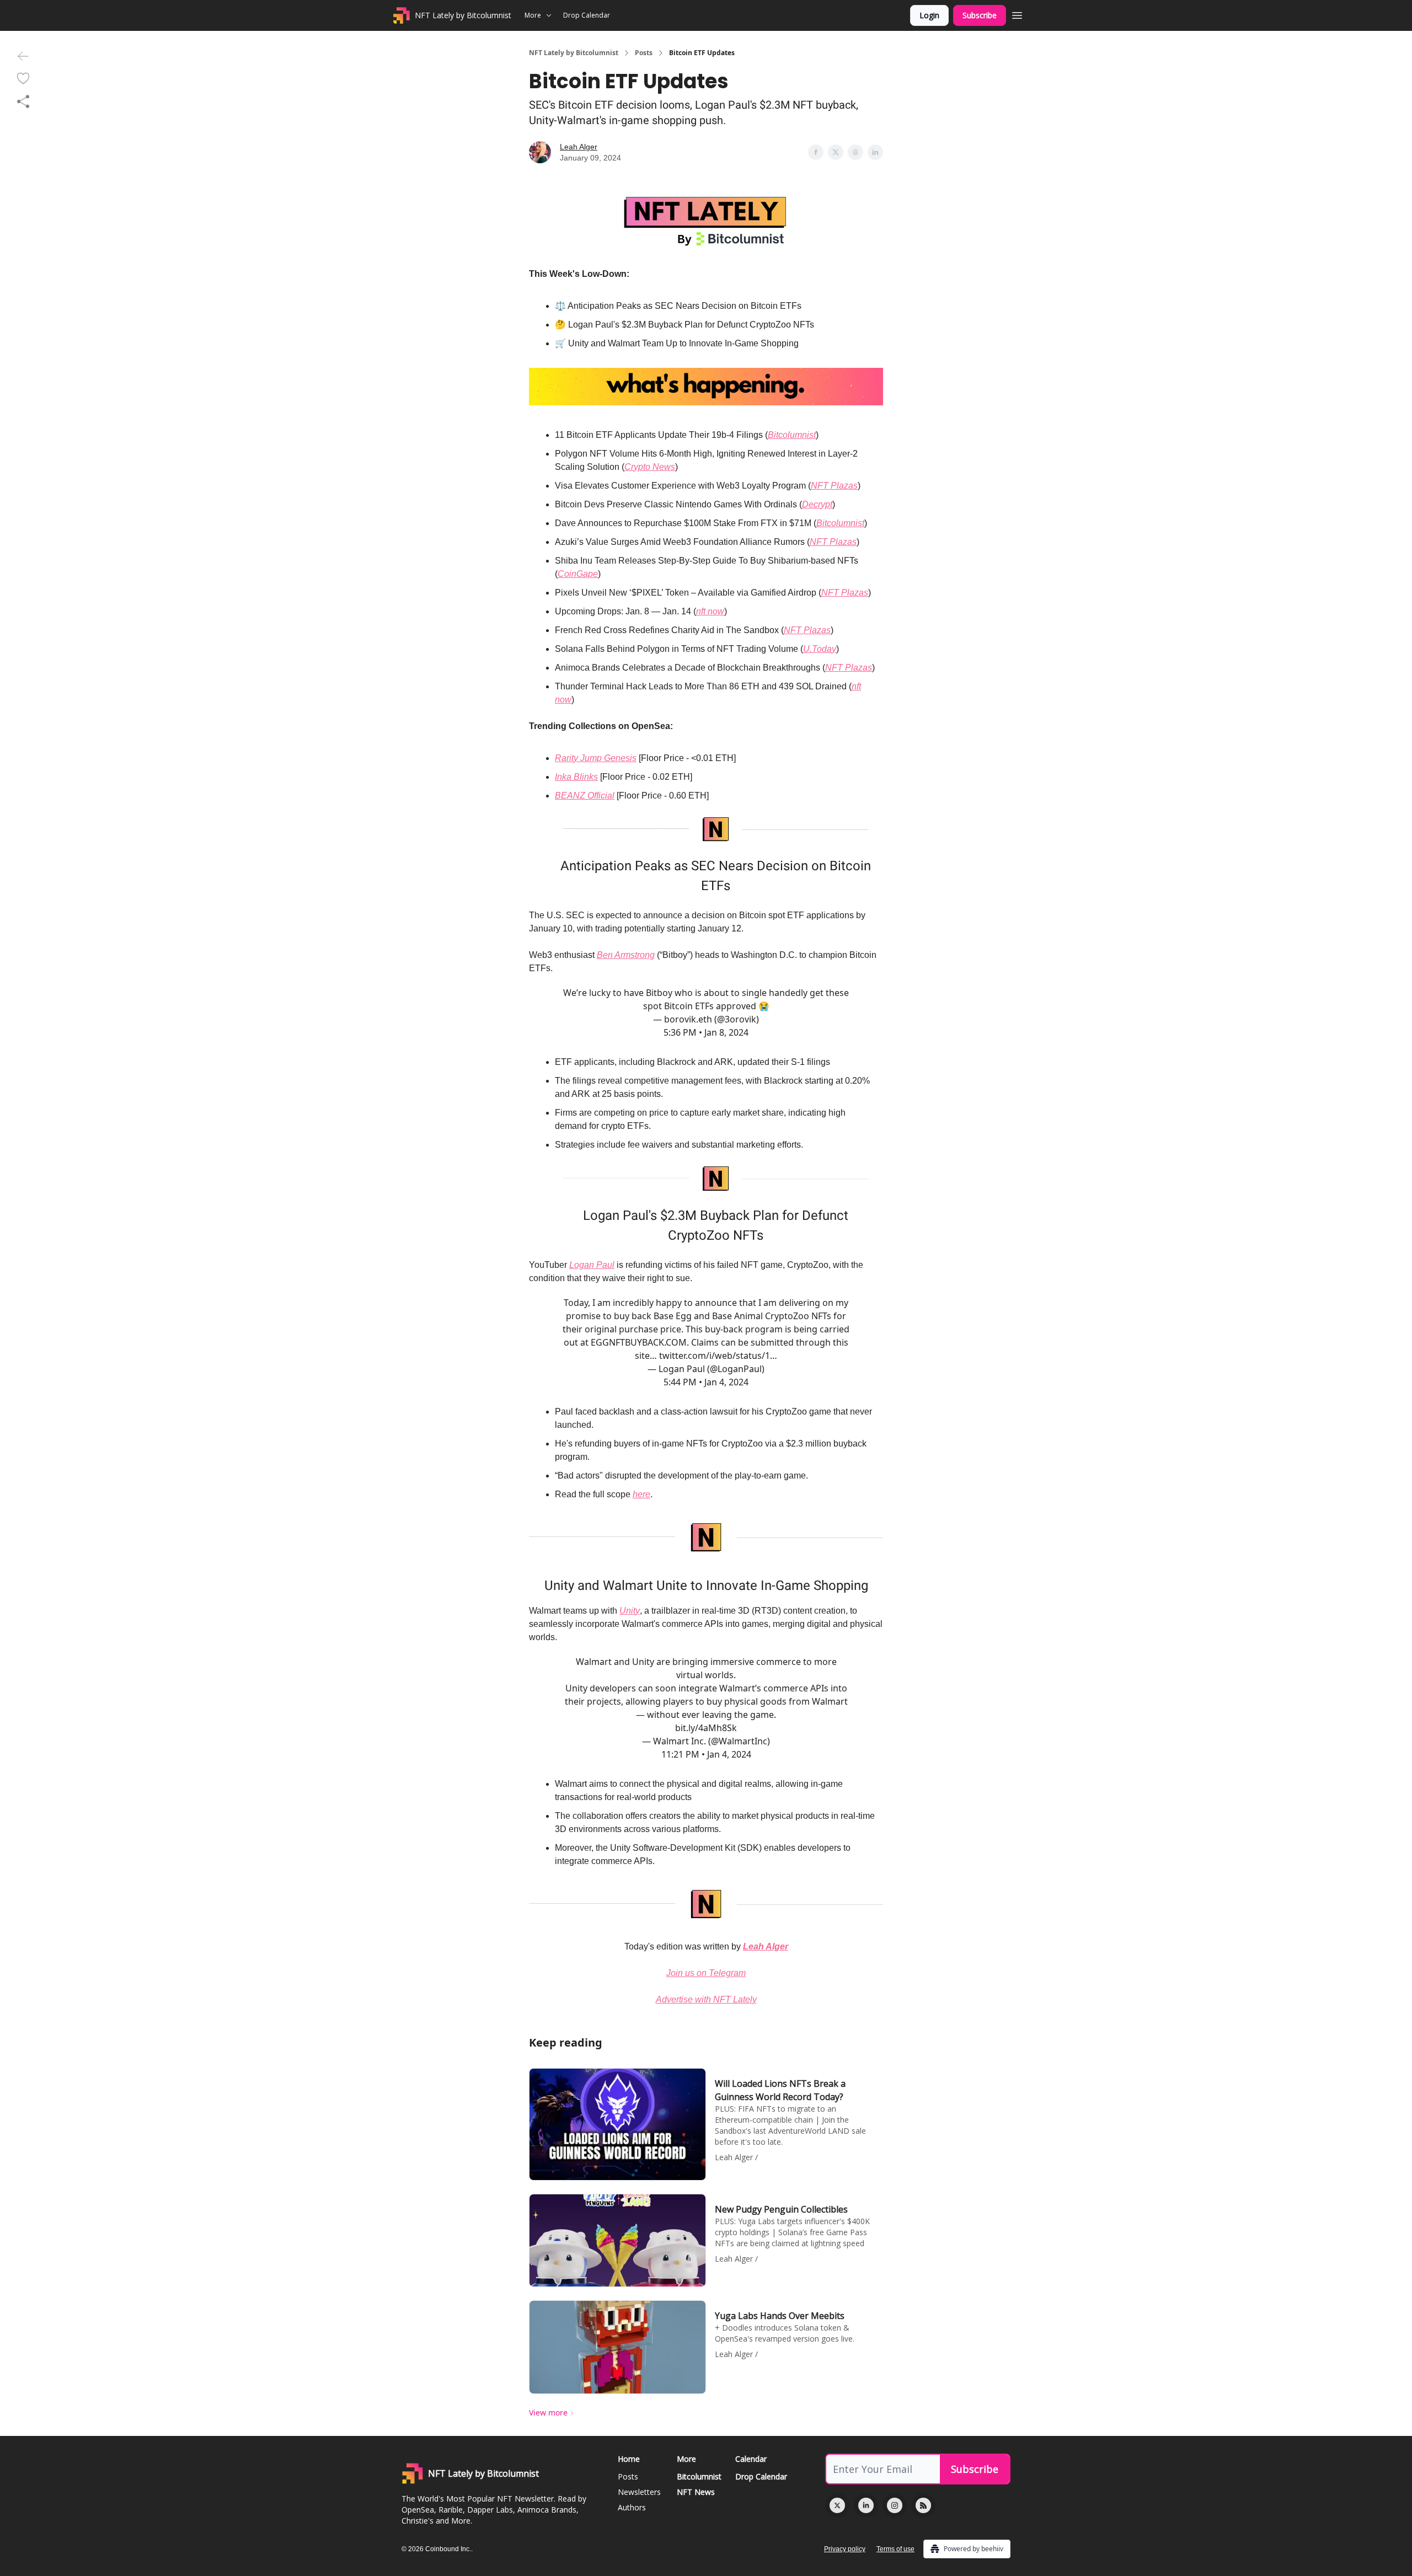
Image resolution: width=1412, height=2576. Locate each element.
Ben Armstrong (626, 955)
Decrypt (817, 504)
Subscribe (980, 15)
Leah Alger (579, 147)
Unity (630, 1611)
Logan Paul (592, 1265)
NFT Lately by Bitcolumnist (574, 53)
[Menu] (1017, 14)
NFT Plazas (834, 486)
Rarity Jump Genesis (596, 758)
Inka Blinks (576, 777)
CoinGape (578, 574)
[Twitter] (837, 2505)
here (641, 1494)
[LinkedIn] (866, 2505)
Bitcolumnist (792, 435)
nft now (710, 611)
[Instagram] (895, 2505)
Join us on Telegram (706, 1973)
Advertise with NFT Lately (706, 1999)
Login (929, 15)
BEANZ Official (585, 796)
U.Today (820, 649)
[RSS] (923, 2505)
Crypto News (650, 467)
